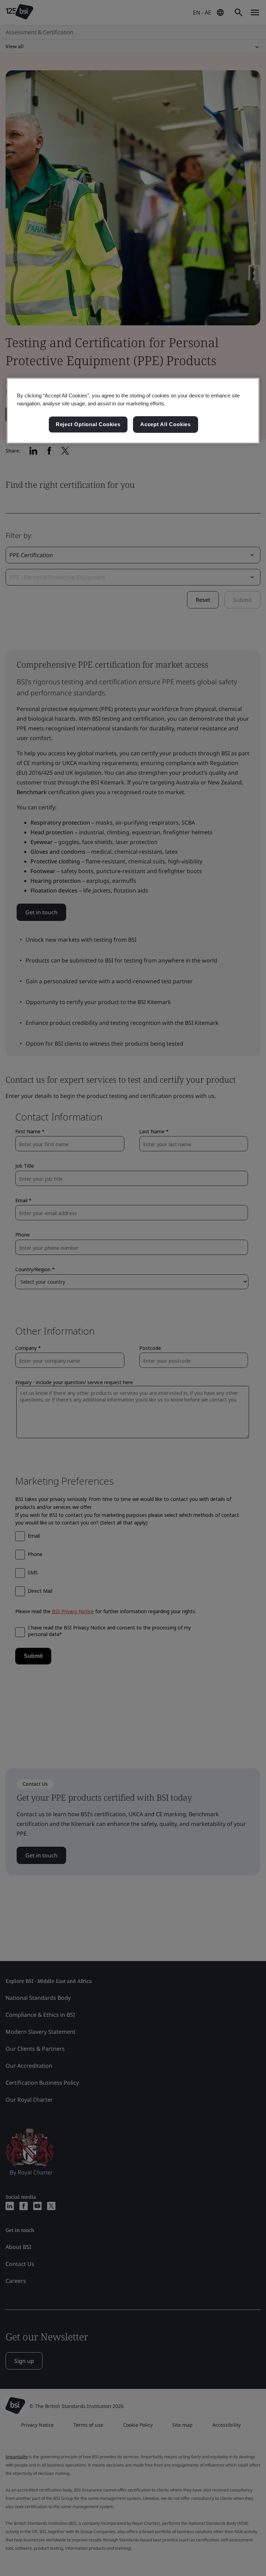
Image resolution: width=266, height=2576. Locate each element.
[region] (133, 411)
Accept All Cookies (166, 425)
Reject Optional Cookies (88, 425)
